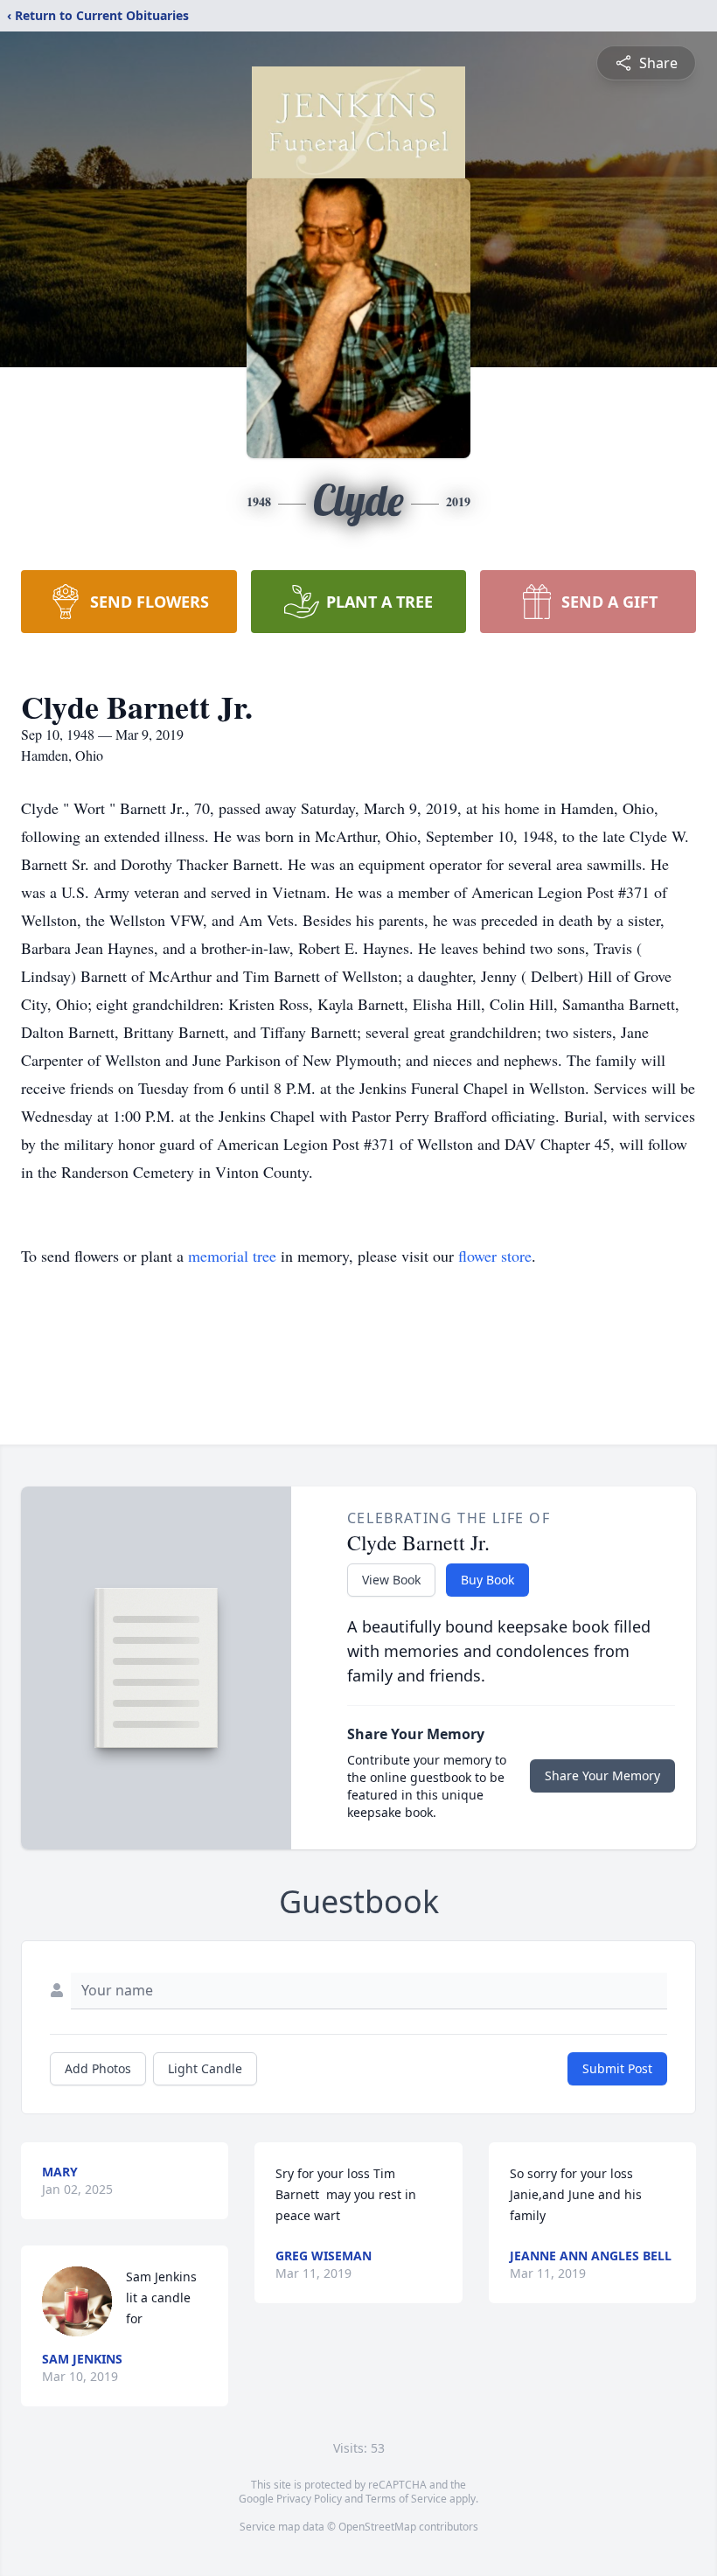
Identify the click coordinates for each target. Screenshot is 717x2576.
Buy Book (487, 1580)
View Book (391, 1580)
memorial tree (232, 1256)
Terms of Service (406, 2499)
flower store (495, 1256)
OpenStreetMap (377, 2527)
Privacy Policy (309, 2499)
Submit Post (617, 2068)
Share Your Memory (602, 1775)
